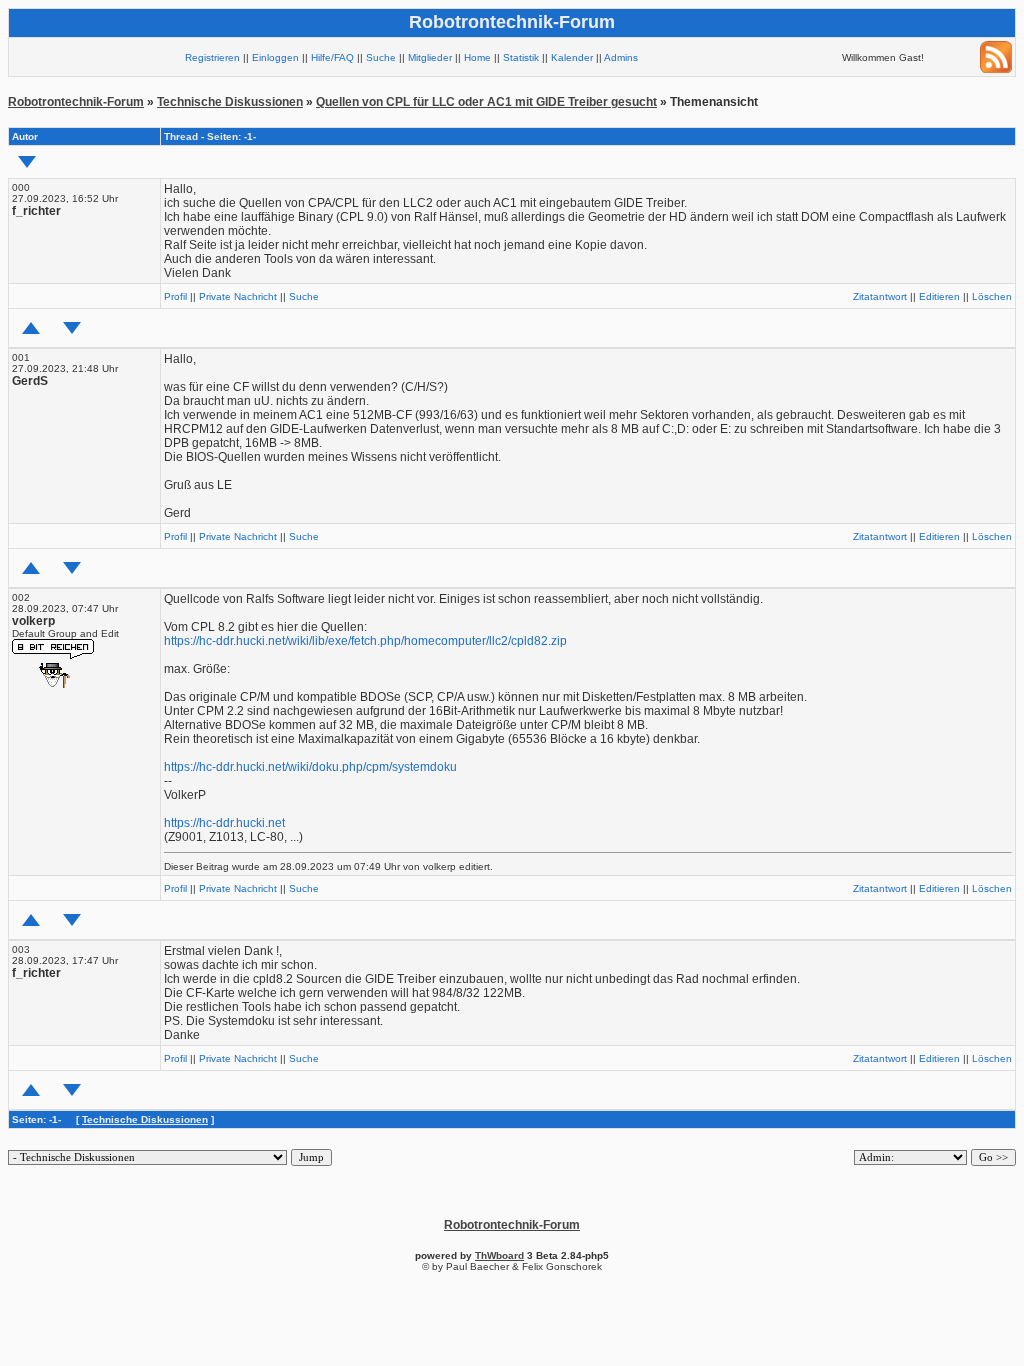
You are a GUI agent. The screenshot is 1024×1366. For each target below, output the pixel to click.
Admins (621, 57)
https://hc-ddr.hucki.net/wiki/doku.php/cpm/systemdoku (310, 767)
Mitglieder (430, 57)
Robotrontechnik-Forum (76, 102)
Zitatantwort (880, 296)
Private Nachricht (238, 296)
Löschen (992, 296)
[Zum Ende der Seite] (27, 162)
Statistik (521, 57)
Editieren (939, 296)
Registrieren (212, 57)
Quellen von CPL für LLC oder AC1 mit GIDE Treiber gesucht (486, 102)
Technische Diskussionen (230, 102)
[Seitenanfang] (31, 328)
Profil (175, 296)
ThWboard (499, 1255)
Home (477, 57)
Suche (381, 57)
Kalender (572, 57)
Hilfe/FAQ (332, 57)
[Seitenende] (72, 328)
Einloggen (275, 57)
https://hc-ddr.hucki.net (224, 823)
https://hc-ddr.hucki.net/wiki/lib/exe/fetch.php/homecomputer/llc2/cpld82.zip (365, 641)
